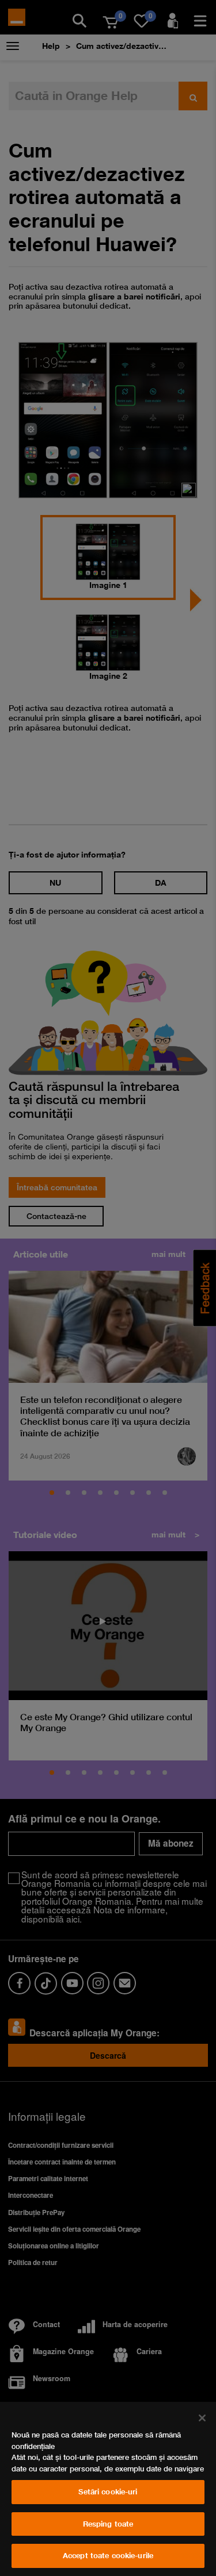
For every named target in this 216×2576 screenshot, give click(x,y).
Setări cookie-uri (108, 2492)
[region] (108, 2489)
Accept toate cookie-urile (108, 2555)
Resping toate (108, 2524)
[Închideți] (202, 2418)
